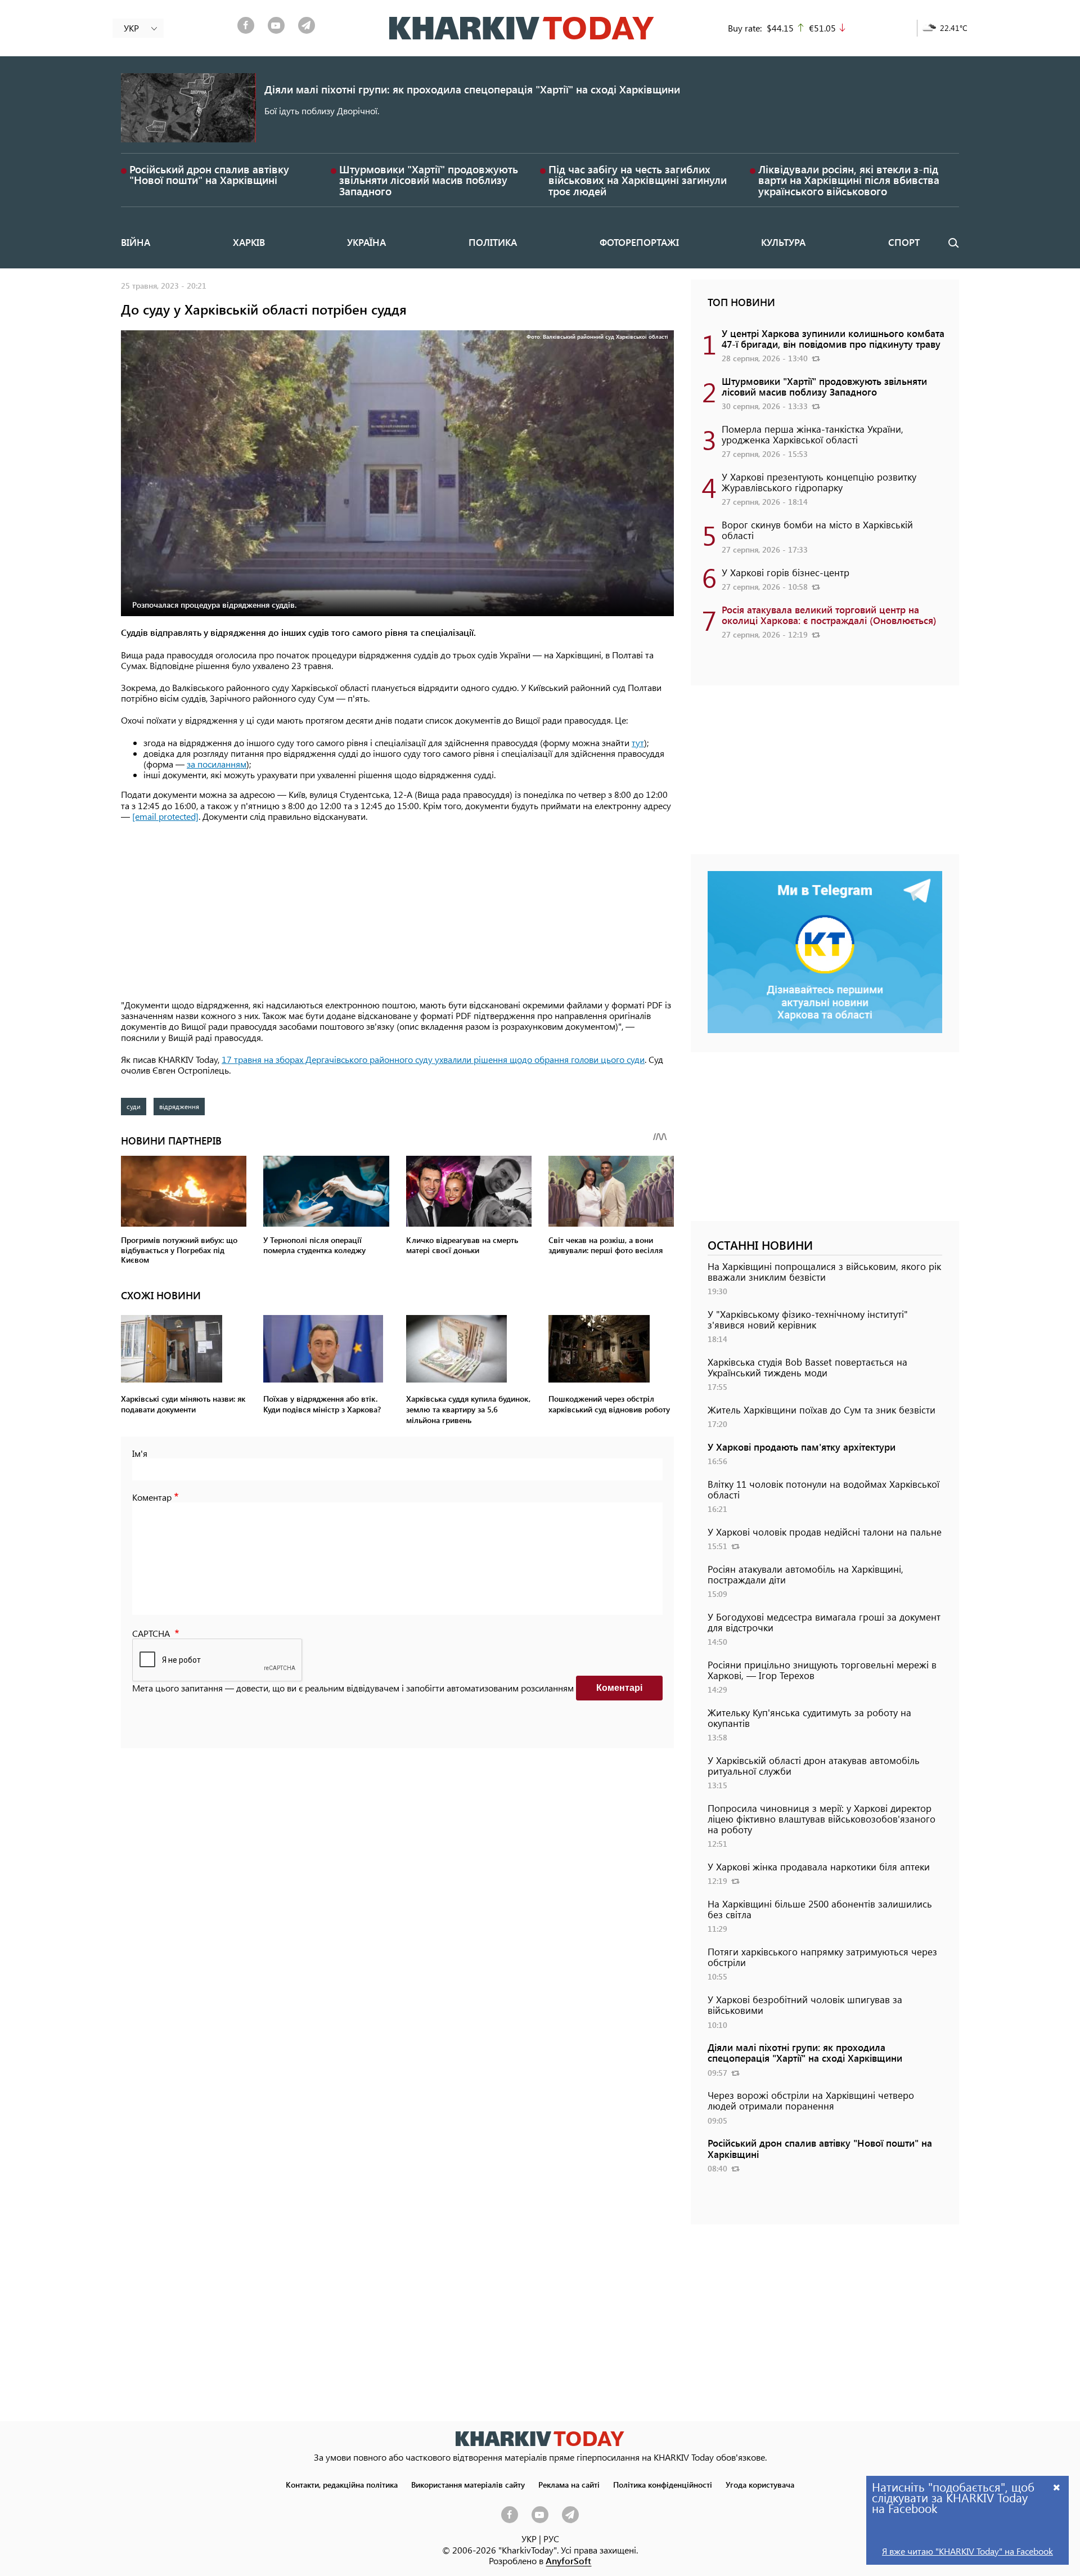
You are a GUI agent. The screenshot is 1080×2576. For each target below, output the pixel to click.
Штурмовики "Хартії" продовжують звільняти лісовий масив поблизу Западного (429, 180)
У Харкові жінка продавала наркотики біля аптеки (819, 1866)
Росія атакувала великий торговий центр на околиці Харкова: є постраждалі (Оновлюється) (829, 615)
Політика (493, 242)
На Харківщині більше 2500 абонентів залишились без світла (820, 1909)
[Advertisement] (397, 912)
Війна (136, 242)
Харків (249, 242)
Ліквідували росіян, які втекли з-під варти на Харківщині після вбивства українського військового (849, 180)
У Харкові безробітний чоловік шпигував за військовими (805, 2005)
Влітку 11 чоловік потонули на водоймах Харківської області (823, 1489)
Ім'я (140, 1453)
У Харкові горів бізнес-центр (786, 572)
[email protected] (165, 816)
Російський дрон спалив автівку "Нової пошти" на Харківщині (209, 174)
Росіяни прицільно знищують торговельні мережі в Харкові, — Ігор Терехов (822, 1670)
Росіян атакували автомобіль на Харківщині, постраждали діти (805, 1574)
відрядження (179, 1106)
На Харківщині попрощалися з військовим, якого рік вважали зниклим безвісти (824, 1271)
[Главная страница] (540, 2438)
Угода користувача (760, 2484)
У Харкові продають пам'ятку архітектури (802, 1447)
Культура (783, 242)
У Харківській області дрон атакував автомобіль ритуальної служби (814, 1765)
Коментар (152, 1497)
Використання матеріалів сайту (468, 2484)
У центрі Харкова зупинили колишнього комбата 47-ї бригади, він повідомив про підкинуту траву (833, 338)
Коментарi (619, 1688)
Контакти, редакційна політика (342, 2484)
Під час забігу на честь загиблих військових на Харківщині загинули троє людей (638, 180)
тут (638, 742)
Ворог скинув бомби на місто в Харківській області (817, 530)
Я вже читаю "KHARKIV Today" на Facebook (967, 2551)
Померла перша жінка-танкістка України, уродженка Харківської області (813, 434)
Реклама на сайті (569, 2484)
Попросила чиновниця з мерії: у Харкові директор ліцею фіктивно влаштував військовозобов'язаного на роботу (822, 1819)
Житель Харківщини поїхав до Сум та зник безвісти (822, 1410)
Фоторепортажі (639, 242)
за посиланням (217, 764)
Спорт (904, 242)
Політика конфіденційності (663, 2484)
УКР (529, 2539)
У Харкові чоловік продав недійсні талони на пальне (825, 1532)
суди (134, 1106)
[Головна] (522, 28)
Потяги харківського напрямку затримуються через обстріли (822, 1957)
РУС (551, 2539)
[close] (1057, 2487)
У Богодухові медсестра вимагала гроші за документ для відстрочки (824, 1622)
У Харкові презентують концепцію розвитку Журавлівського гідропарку (819, 482)
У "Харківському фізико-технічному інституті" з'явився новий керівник (808, 1319)
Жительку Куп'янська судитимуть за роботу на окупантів (809, 1718)
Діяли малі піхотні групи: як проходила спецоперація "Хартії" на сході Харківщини (472, 89)
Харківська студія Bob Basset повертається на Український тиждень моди (807, 1367)
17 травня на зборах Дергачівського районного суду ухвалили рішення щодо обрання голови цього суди (433, 1059)
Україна (366, 242)
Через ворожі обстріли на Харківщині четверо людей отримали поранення (811, 2100)
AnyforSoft (568, 2561)
